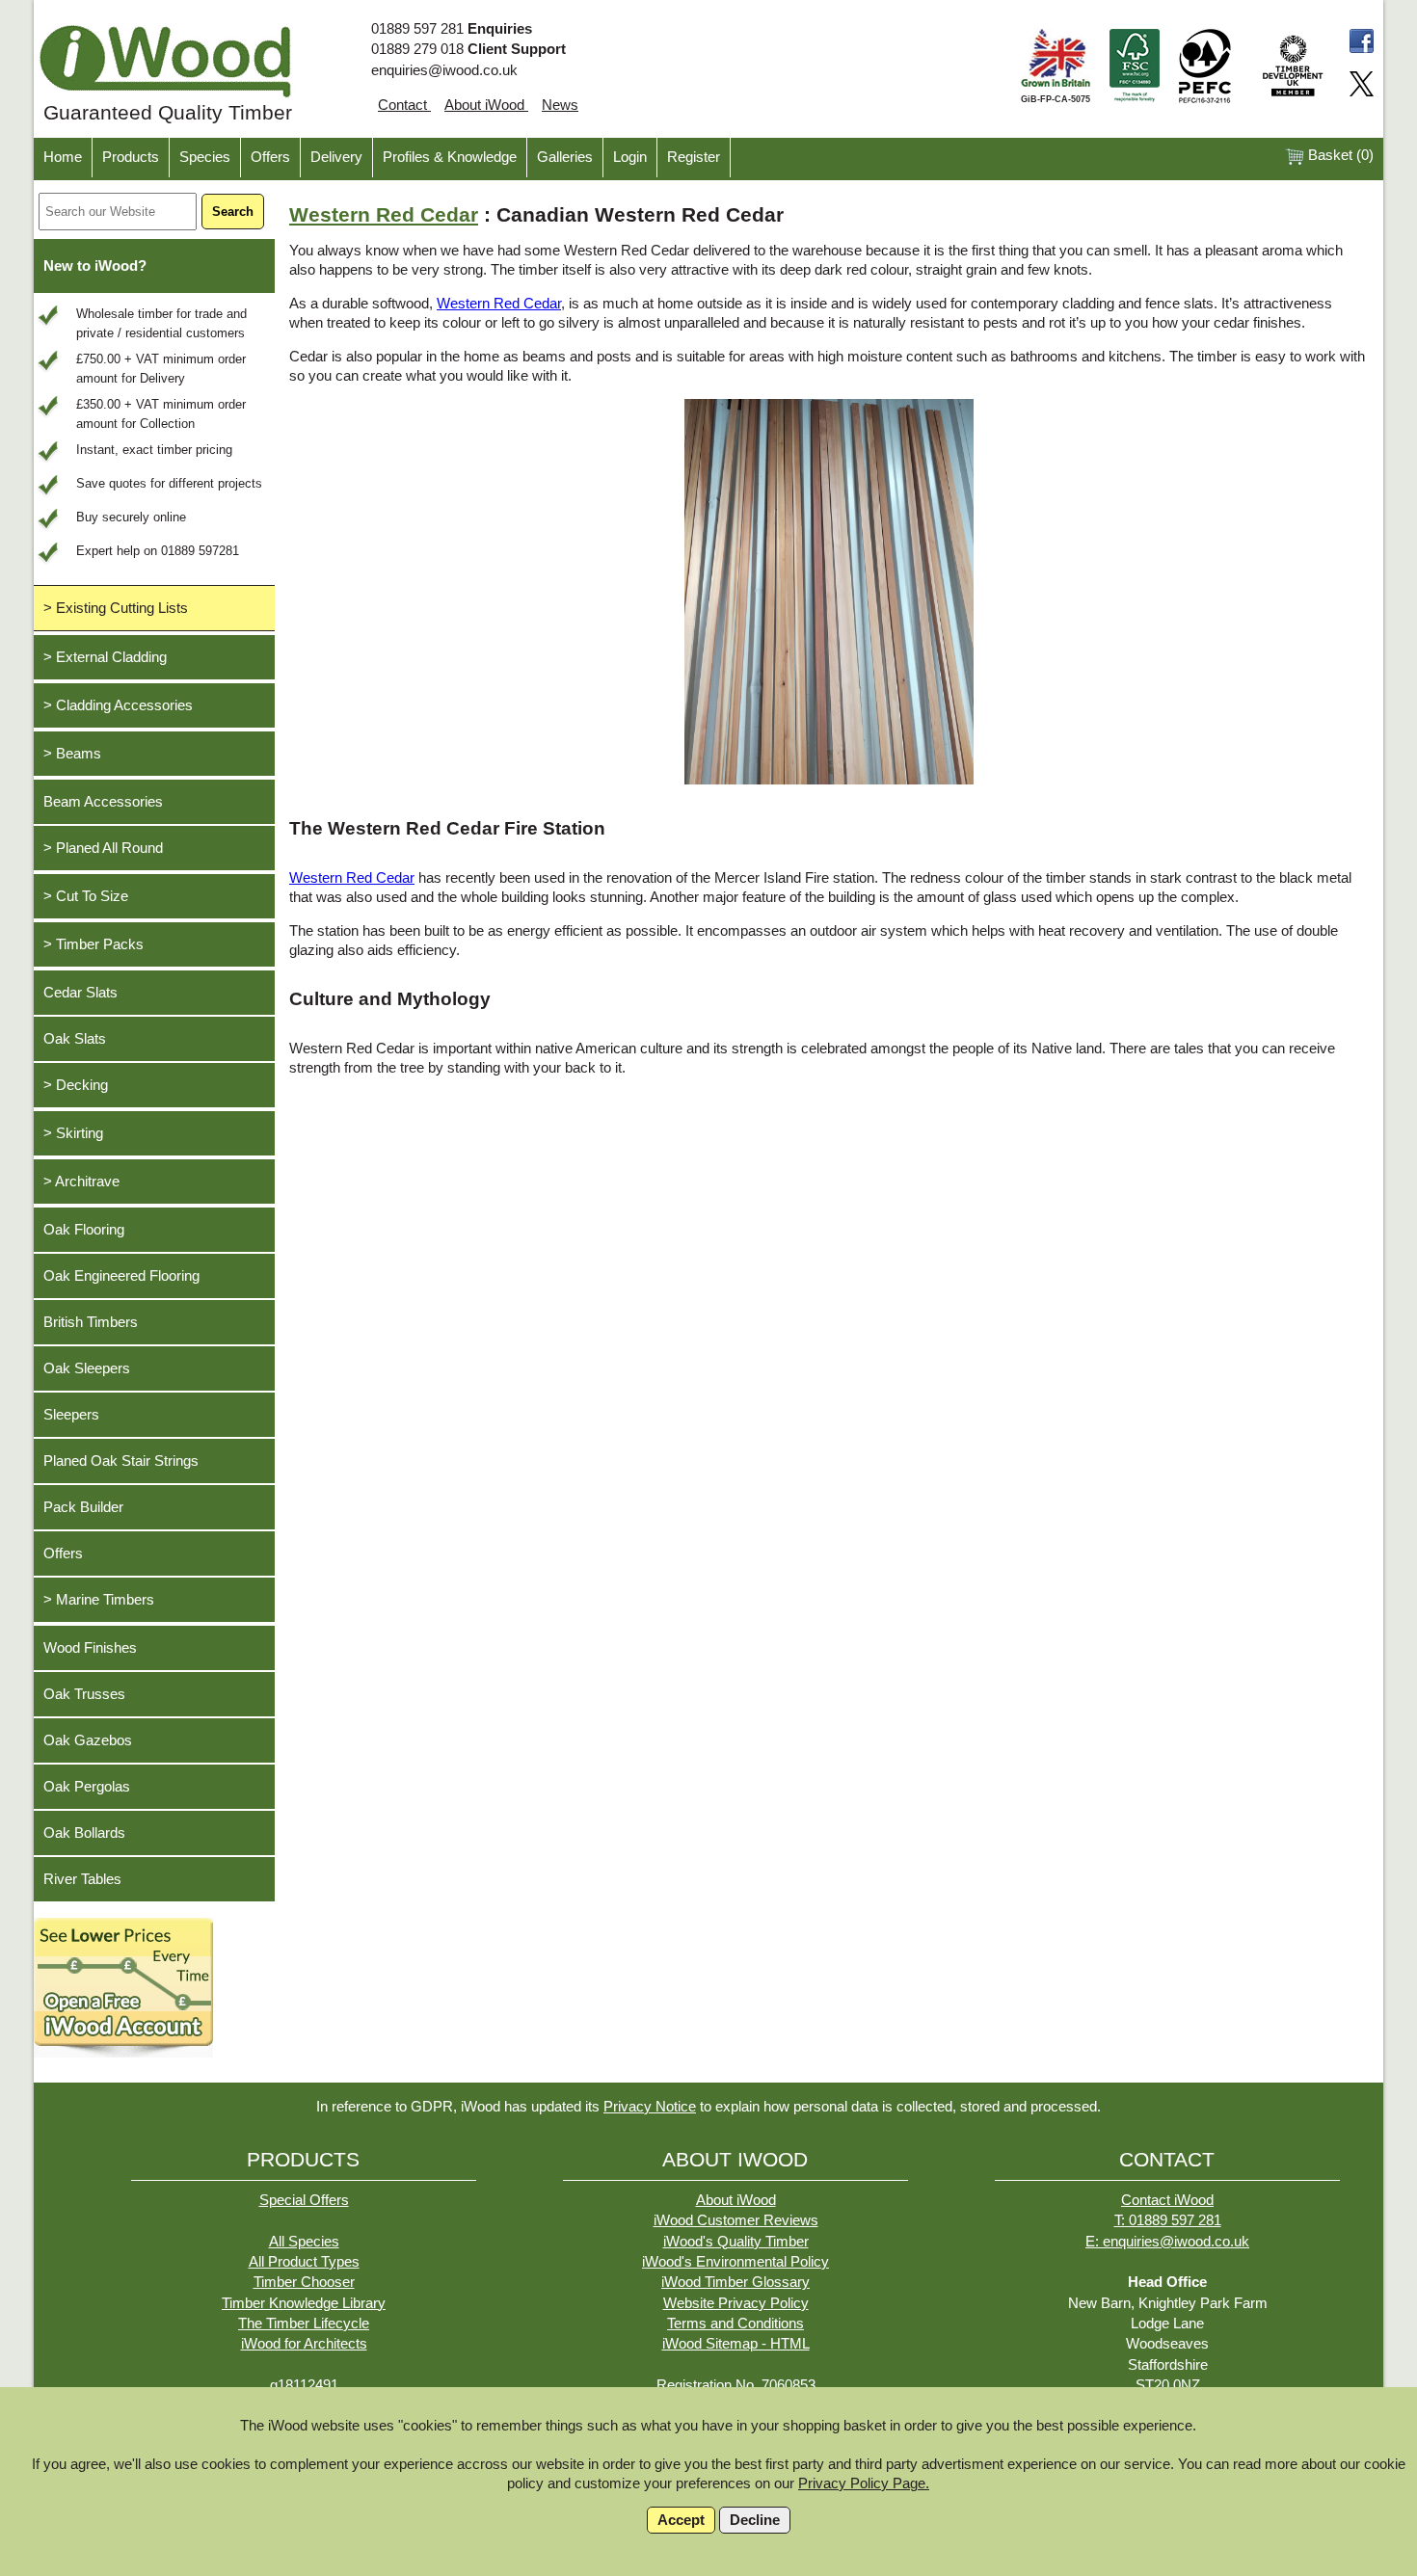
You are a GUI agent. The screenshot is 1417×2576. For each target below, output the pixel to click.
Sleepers (71, 1415)
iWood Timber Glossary (735, 2282)
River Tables (82, 1879)
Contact (404, 105)
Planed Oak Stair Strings (121, 1461)
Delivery (336, 157)
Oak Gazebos (88, 1740)
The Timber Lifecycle (304, 2324)
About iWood (486, 105)
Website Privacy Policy (736, 2303)
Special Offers (304, 2200)
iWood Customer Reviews (736, 2220)
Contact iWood (1167, 2200)
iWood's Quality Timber (736, 2242)
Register (694, 157)
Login (630, 157)
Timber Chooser (304, 2282)
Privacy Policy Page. (864, 2483)
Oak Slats (75, 1039)
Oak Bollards (84, 1833)
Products (131, 157)
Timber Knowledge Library (304, 2303)
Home (63, 157)
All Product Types (304, 2262)
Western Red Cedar (384, 215)
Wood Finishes (90, 1648)
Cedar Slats (80, 993)
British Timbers (91, 1322)
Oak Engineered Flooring (121, 1276)
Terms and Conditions (735, 2324)
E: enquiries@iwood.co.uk (1167, 2242)
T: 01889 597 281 (1168, 2220)
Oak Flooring (84, 1230)
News (560, 105)
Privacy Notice (650, 2107)
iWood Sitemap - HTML (736, 2344)
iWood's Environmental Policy (735, 2262)
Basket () (1339, 155)
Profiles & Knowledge (450, 157)
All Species (304, 2242)
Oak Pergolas (87, 1787)
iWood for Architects (304, 2344)
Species (205, 157)
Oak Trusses (84, 1694)
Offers (270, 157)
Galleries (565, 157)
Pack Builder (83, 1507)
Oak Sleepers (87, 1368)
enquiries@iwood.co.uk (444, 70)
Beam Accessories (103, 802)
